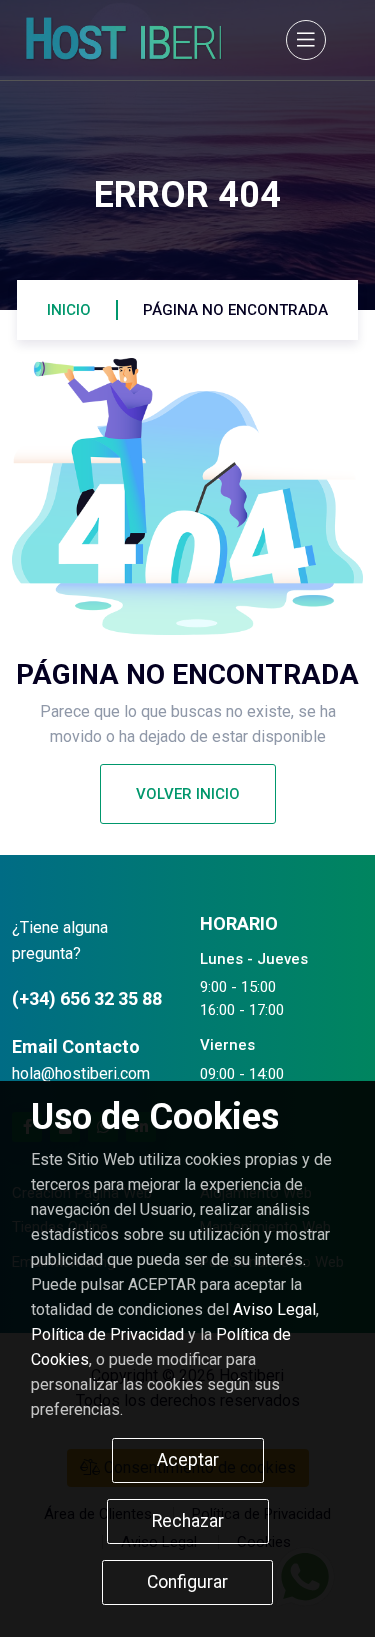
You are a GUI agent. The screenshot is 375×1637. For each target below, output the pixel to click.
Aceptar (188, 1460)
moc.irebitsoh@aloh (81, 1073)
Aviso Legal (274, 1309)
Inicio (69, 310)
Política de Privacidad (107, 1334)
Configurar (187, 1582)
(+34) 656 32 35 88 (87, 998)
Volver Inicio (188, 794)
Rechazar (188, 1521)
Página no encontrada (235, 310)
